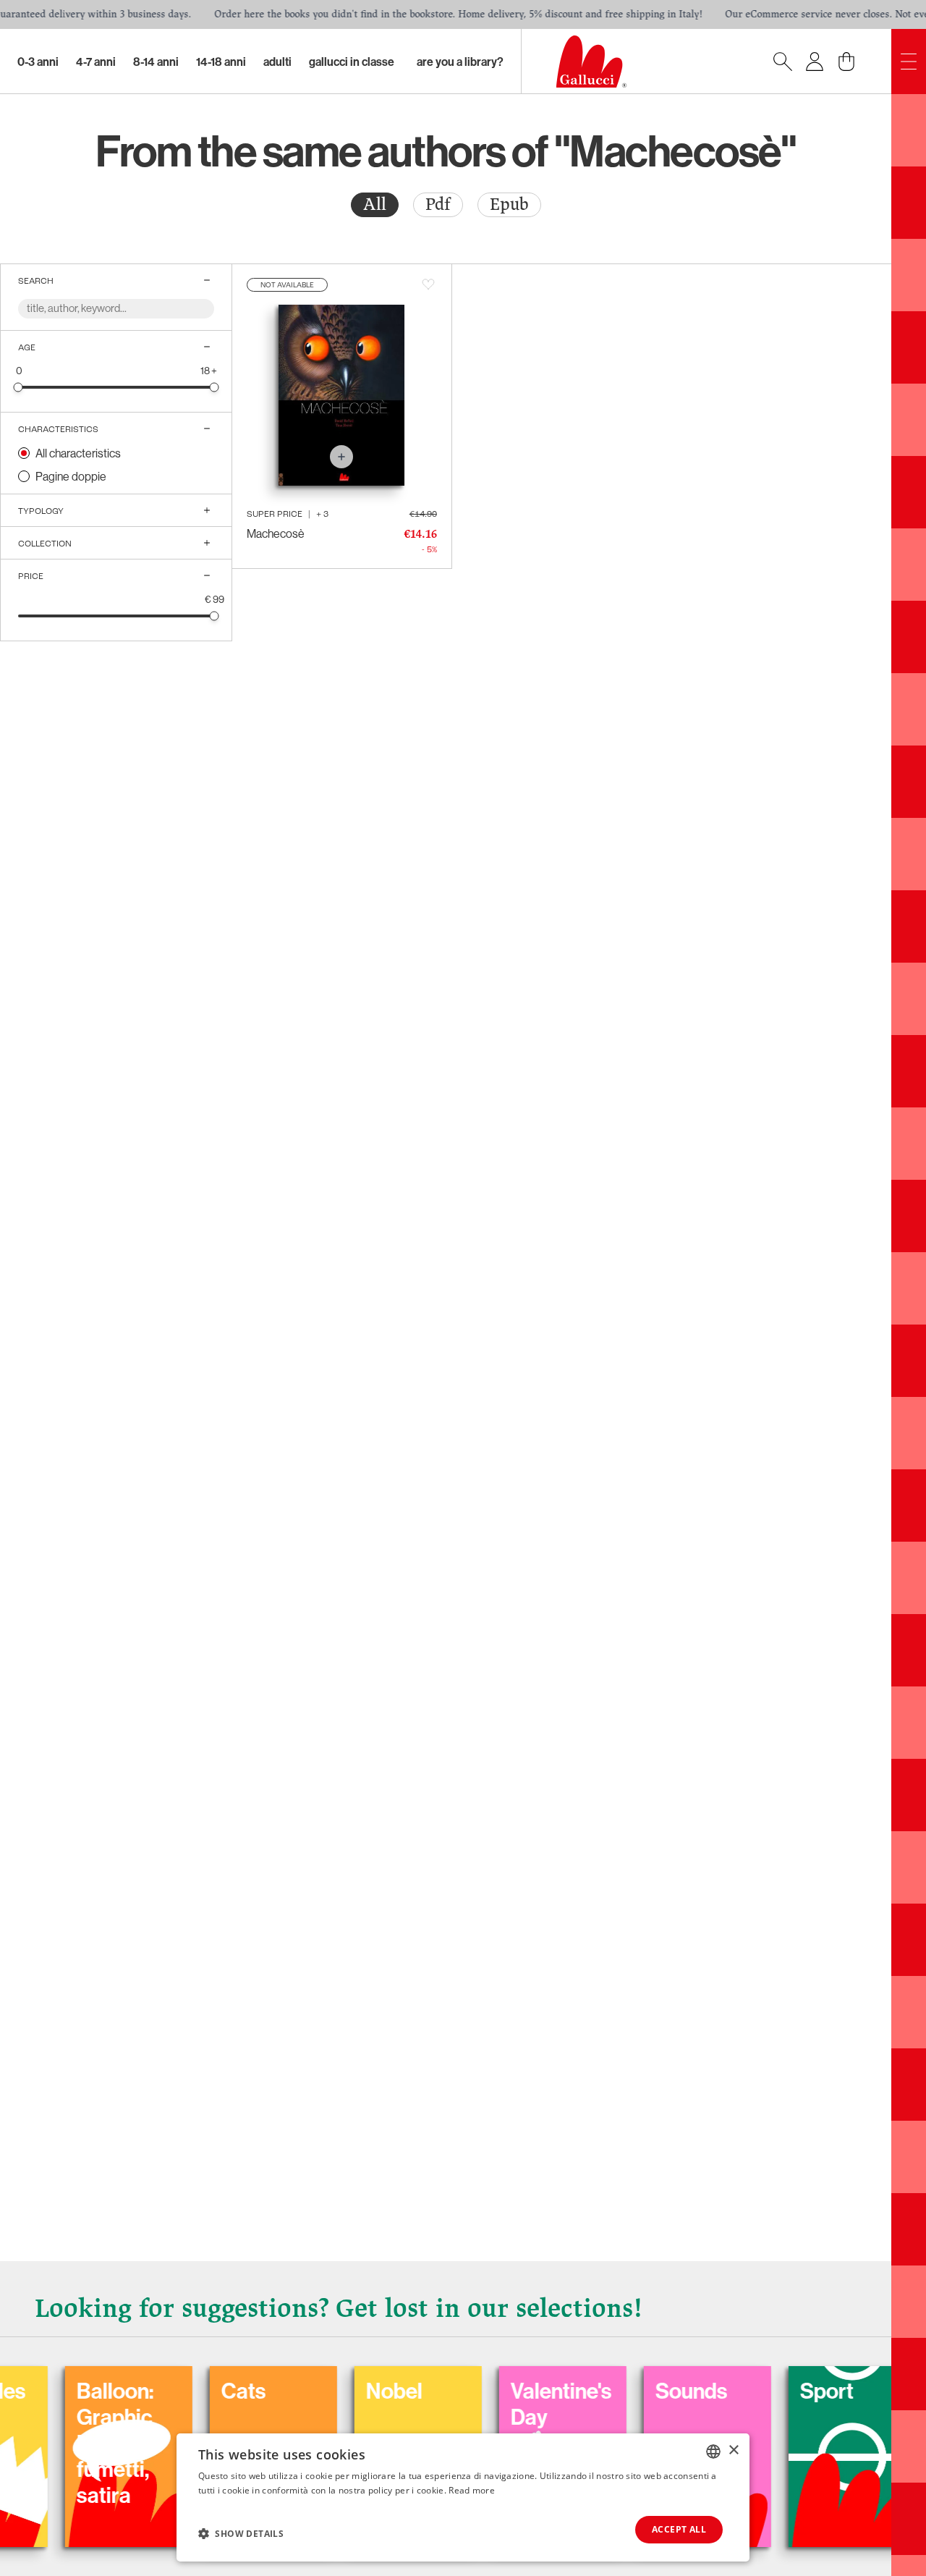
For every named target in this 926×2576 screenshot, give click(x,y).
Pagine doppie (71, 476)
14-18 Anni (221, 62)
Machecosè (276, 533)
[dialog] (463, 2497)
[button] (241, 2533)
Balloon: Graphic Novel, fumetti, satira (59, 2443)
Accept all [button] (679, 2529)
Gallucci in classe (352, 62)
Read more (472, 2490)
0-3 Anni (38, 62)
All (375, 204)
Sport (770, 2391)
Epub (509, 204)
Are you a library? (460, 62)
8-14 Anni (156, 62)
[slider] (18, 387)
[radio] (375, 205)
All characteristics (78, 453)
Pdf (438, 204)
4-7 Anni (96, 62)
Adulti (277, 62)
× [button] (733, 2450)
